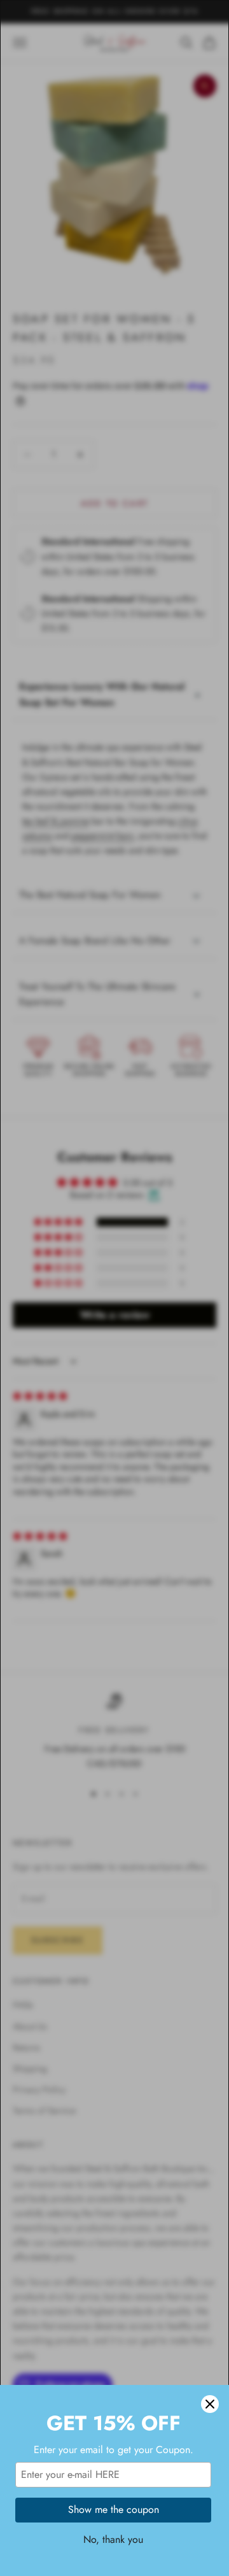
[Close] (210, 2404)
